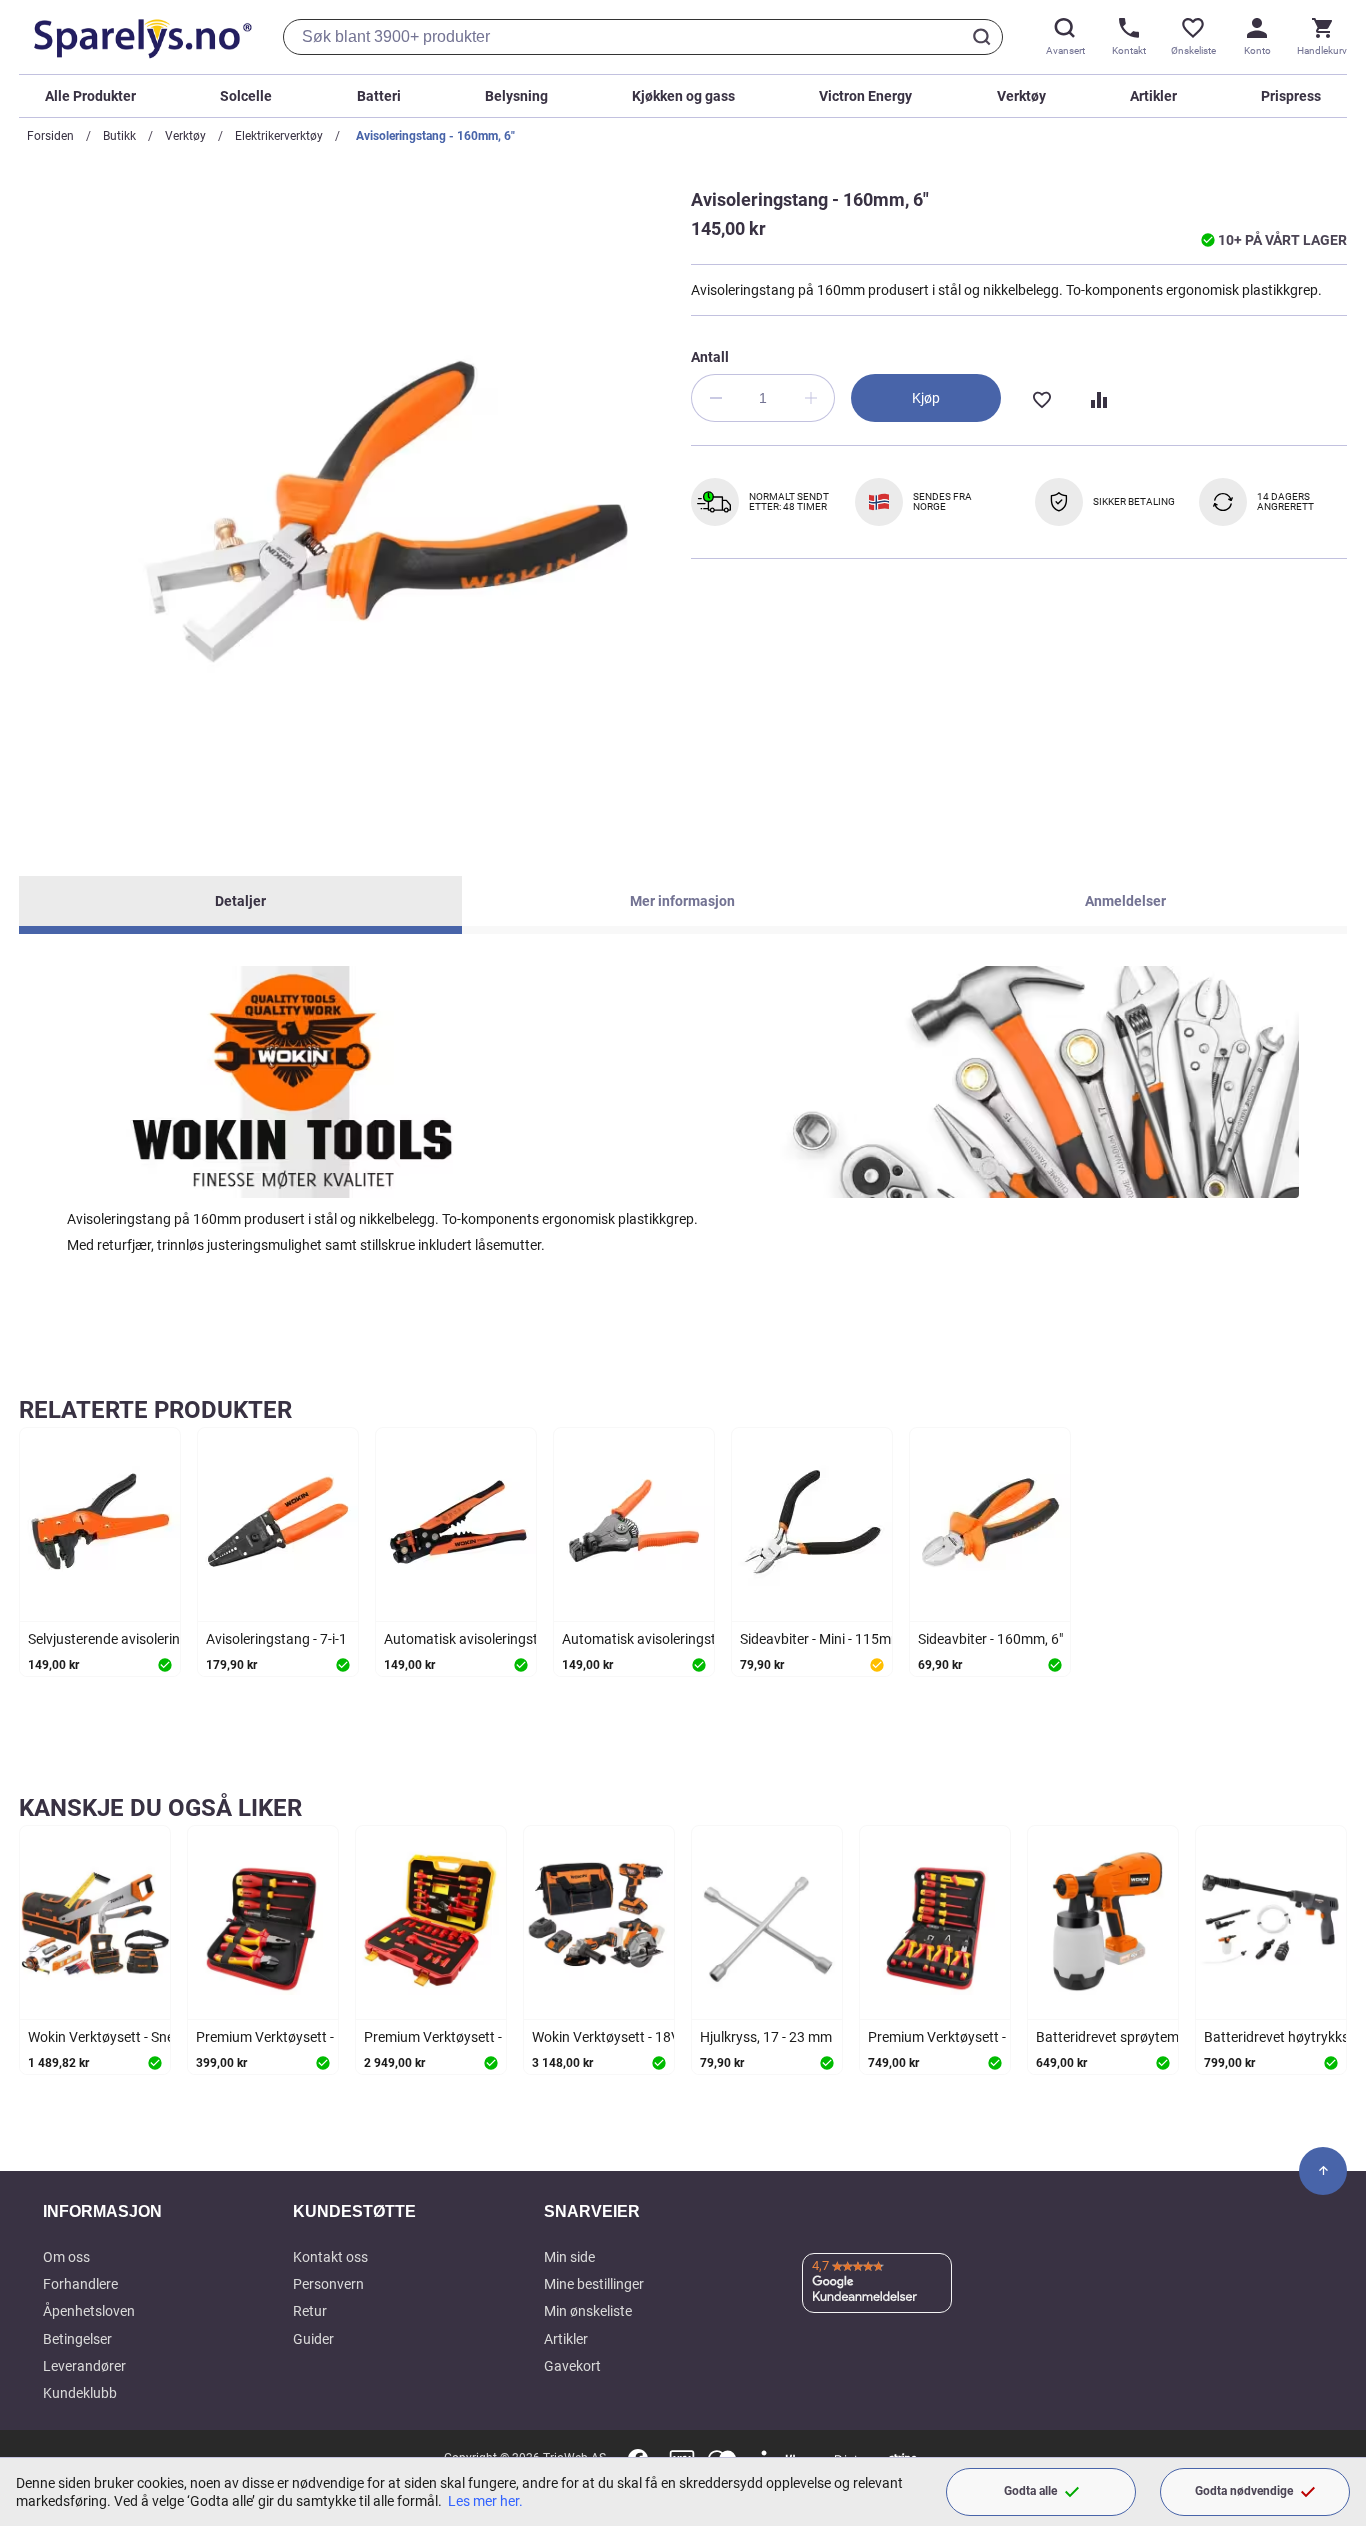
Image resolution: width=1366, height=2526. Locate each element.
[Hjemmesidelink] (139, 37)
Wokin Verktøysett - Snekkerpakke (132, 2037)
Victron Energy (865, 96)
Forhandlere (80, 2284)
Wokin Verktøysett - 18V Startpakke (641, 2037)
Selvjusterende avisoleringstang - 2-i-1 (144, 1639)
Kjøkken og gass (683, 96)
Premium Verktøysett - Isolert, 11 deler (985, 2037)
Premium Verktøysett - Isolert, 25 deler (481, 2037)
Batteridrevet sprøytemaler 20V (1133, 2037)
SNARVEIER (592, 2211)
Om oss (66, 2257)
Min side (569, 2257)
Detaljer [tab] (240, 901)
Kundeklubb (80, 2393)
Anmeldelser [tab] (1125, 901)
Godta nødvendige (1244, 2491)
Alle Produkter (90, 96)
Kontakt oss (330, 2257)
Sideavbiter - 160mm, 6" (990, 1639)
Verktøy (1021, 96)
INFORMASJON (102, 2211)
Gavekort (572, 2366)
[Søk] (985, 37)
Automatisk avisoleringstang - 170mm (680, 1639)
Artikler (1153, 96)
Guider (313, 2339)
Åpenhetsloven (89, 2311)
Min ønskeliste (588, 2311)
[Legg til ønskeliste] (1041, 398)
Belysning (516, 96)
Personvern (328, 2284)
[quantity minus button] (715, 398)
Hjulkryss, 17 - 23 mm (766, 2037)
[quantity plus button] (811, 398)
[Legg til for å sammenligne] (1097, 398)
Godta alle (1030, 2491)
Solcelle (246, 96)
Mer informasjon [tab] (682, 901)
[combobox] (643, 37)
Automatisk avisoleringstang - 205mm (502, 1639)
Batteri (379, 96)
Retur (310, 2311)
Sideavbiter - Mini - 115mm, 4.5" (836, 1639)
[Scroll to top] (1323, 2171)
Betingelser (77, 2339)
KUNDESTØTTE (354, 2211)
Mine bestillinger (594, 2284)
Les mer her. (485, 2501)
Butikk (119, 136)
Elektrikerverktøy (279, 136)
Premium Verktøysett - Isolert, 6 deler (309, 2037)
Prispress (1291, 96)
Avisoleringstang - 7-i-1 (276, 1639)
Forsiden (50, 136)
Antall (710, 357)
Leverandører (84, 2366)
